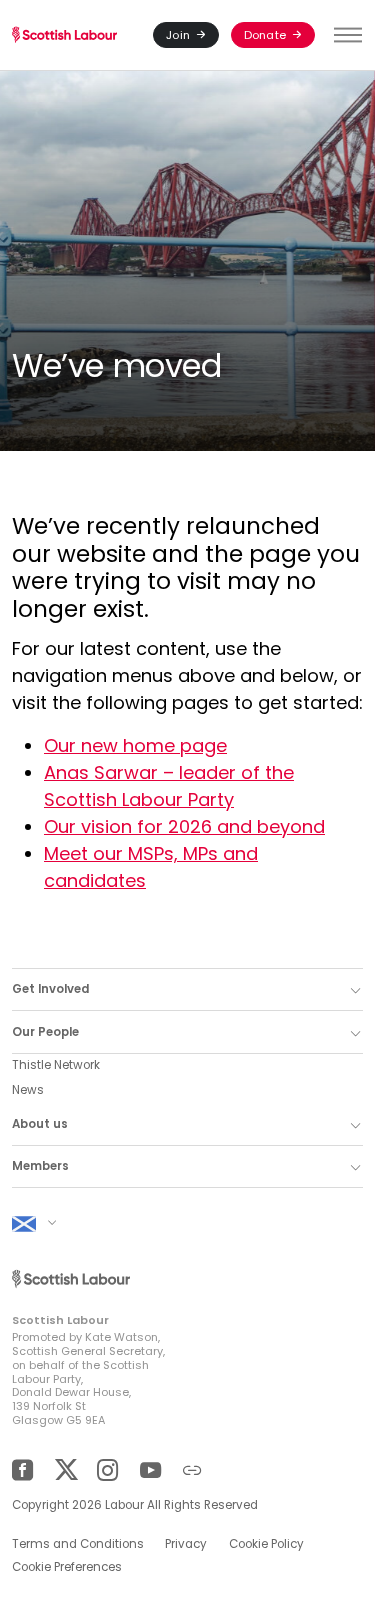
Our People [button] (45, 1032)
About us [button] (40, 1124)
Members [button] (40, 1166)
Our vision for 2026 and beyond (184, 826)
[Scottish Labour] (64, 35)
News (28, 1090)
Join (178, 35)
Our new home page (135, 745)
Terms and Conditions (78, 1544)
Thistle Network (56, 1065)
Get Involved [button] (50, 989)
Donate (265, 35)
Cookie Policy (266, 1544)
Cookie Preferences (67, 1567)
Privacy (186, 1544)
